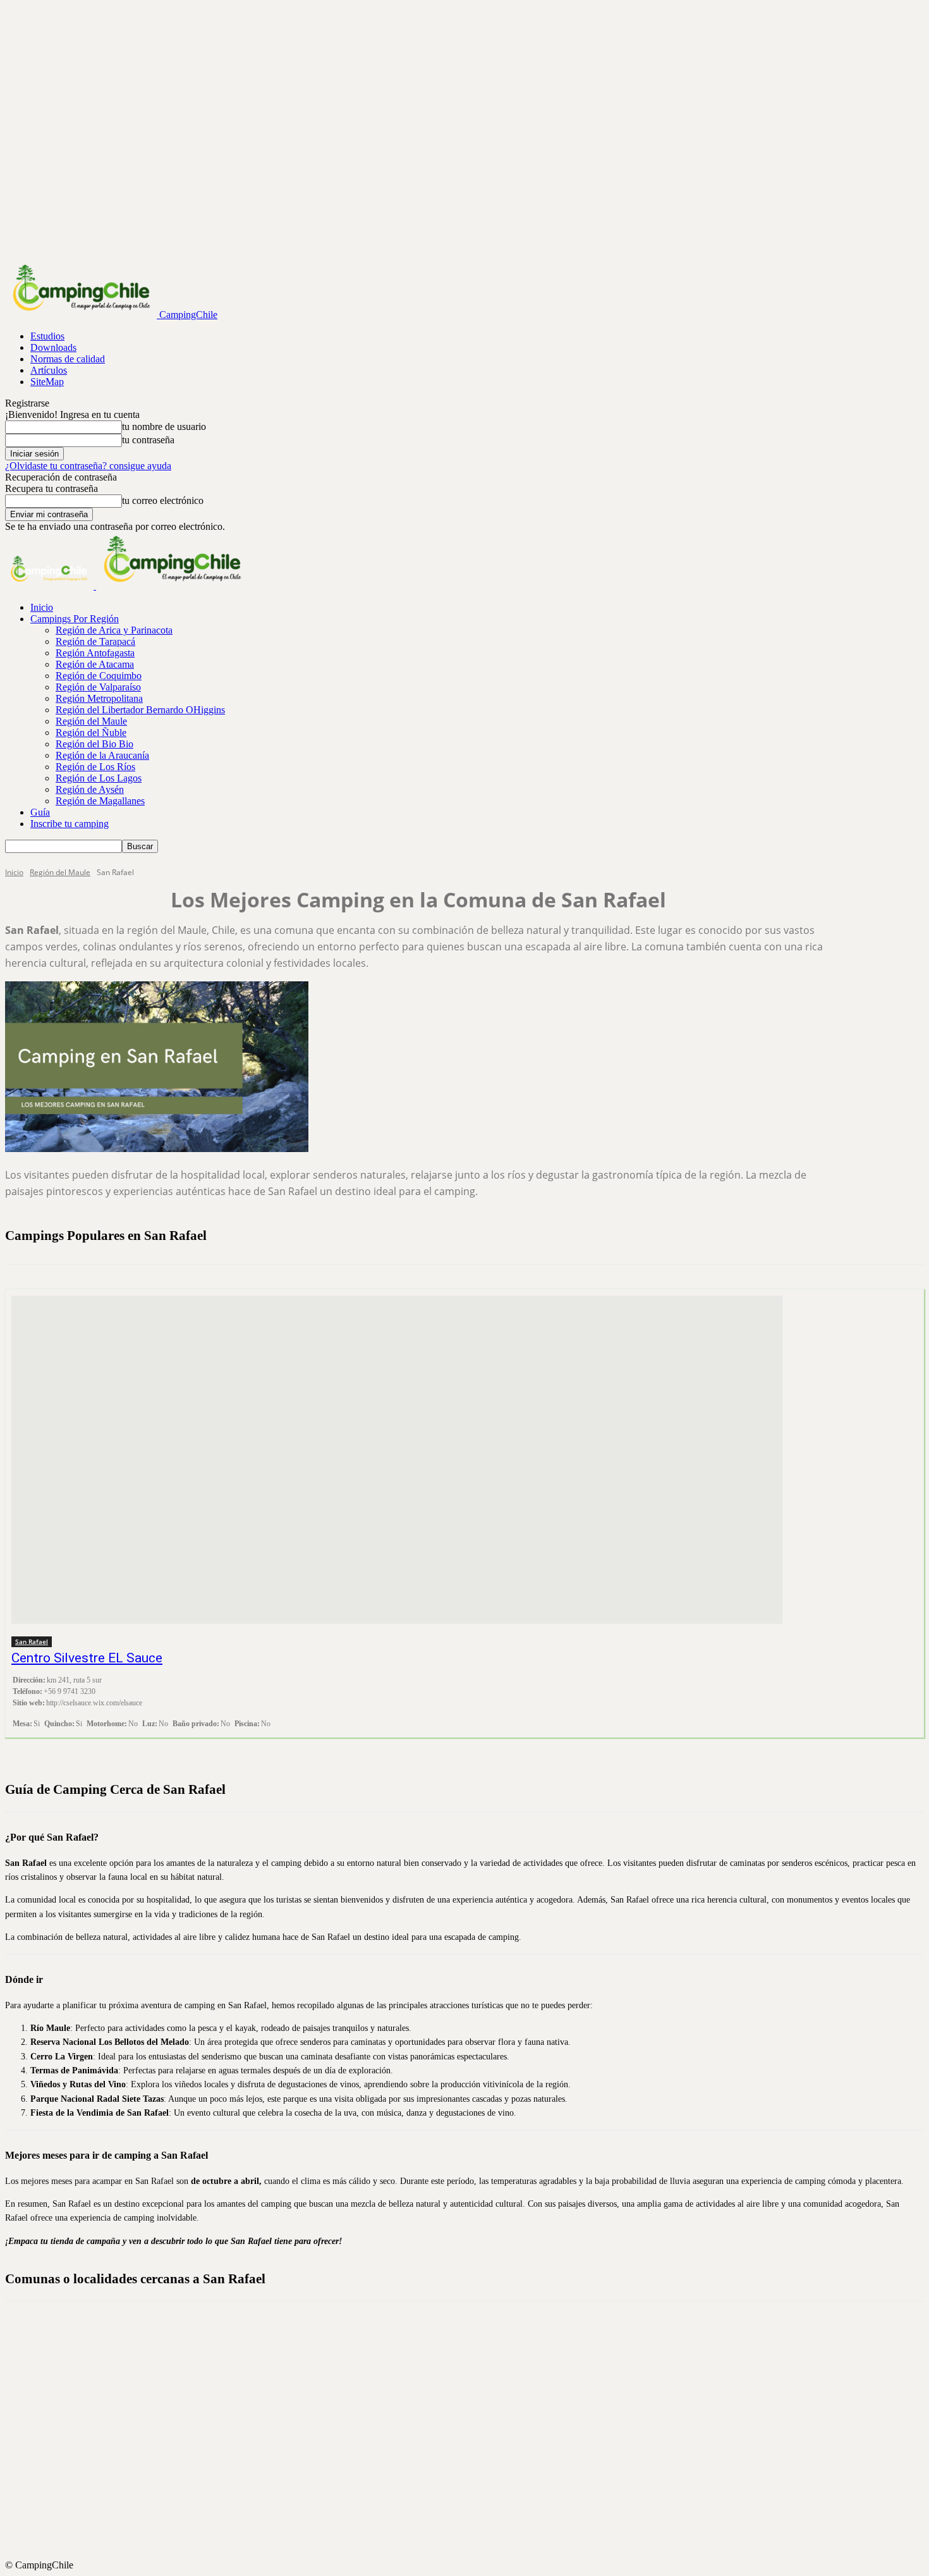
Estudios (47, 336)
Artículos (49, 370)
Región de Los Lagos (99, 778)
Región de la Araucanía (102, 755)
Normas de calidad (68, 359)
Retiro (476, 2502)
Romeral (476, 2513)
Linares (476, 2422)
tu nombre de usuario (164, 426)
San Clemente (476, 2525)
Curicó (476, 2377)
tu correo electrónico (163, 500)
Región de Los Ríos (95, 767)
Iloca (476, 2400)
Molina (476, 2445)
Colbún (476, 2343)
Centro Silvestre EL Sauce (87, 1658)
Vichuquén (476, 2548)
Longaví (476, 2434)
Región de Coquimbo (99, 676)
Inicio (42, 607)
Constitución (476, 2354)
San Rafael (32, 1641)
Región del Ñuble (91, 733)
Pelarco (476, 2468)
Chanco (476, 2331)
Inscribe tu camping (70, 824)
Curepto (476, 2365)
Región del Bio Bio (94, 744)
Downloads (53, 347)
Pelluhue (476, 2479)
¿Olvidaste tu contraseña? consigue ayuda (88, 466)
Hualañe (476, 2388)
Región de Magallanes (100, 801)
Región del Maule (91, 721)
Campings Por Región (75, 619)
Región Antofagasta (95, 653)
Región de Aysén (90, 789)
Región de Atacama (95, 664)
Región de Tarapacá (95, 641)
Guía (40, 812)
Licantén (476, 2411)
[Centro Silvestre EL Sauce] (397, 1460)
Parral (476, 2456)
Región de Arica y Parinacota (114, 630)
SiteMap (47, 382)
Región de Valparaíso (98, 687)
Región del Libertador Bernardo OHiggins (140, 710)
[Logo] (51, 586)
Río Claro (476, 2491)
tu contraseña (148, 440)
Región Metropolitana (99, 698)
